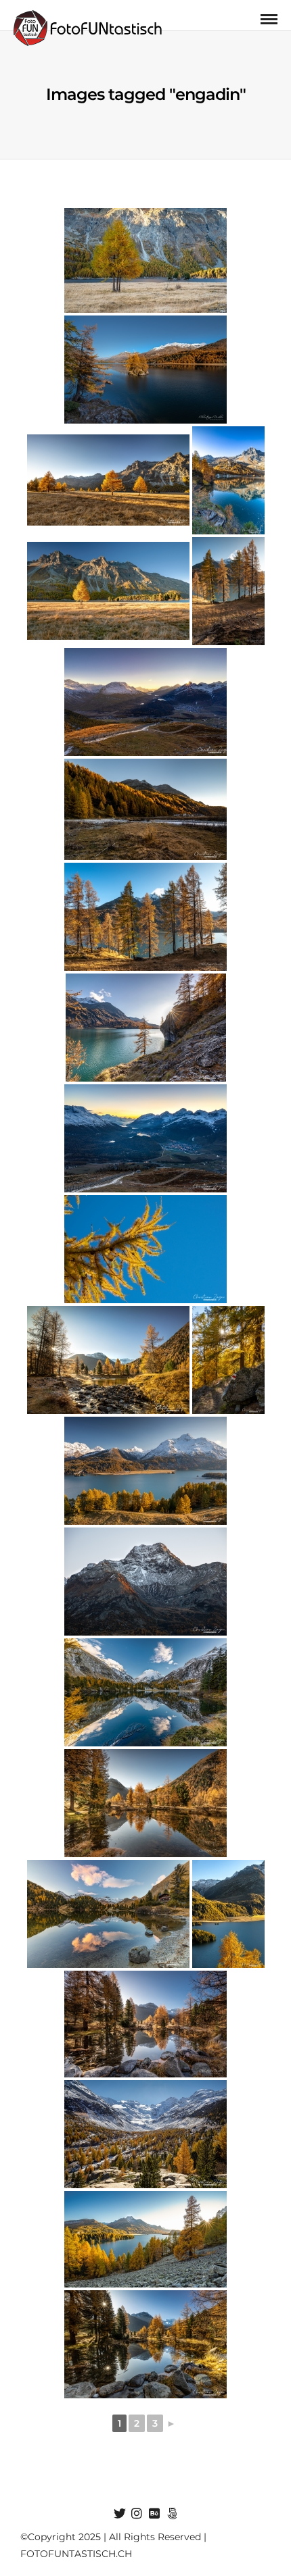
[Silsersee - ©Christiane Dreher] (228, 591)
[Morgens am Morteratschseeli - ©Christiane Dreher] (145, 2024)
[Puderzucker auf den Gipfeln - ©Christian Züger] (145, 1582)
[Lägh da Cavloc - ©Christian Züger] (145, 1692)
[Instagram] (137, 2514)
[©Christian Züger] (145, 809)
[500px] (172, 2514)
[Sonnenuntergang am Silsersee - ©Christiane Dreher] (145, 2239)
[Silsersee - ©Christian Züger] (228, 480)
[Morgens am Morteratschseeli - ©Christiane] (145, 1803)
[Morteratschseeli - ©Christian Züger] (108, 1360)
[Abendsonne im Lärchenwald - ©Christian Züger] (228, 1360)
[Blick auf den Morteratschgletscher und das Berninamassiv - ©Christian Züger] (145, 2134)
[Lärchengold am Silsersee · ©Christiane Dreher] (145, 260)
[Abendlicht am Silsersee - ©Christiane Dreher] (145, 370)
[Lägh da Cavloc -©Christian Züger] (108, 1914)
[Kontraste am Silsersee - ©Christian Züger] (228, 1914)
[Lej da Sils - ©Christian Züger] (145, 1471)
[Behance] (154, 2514)
